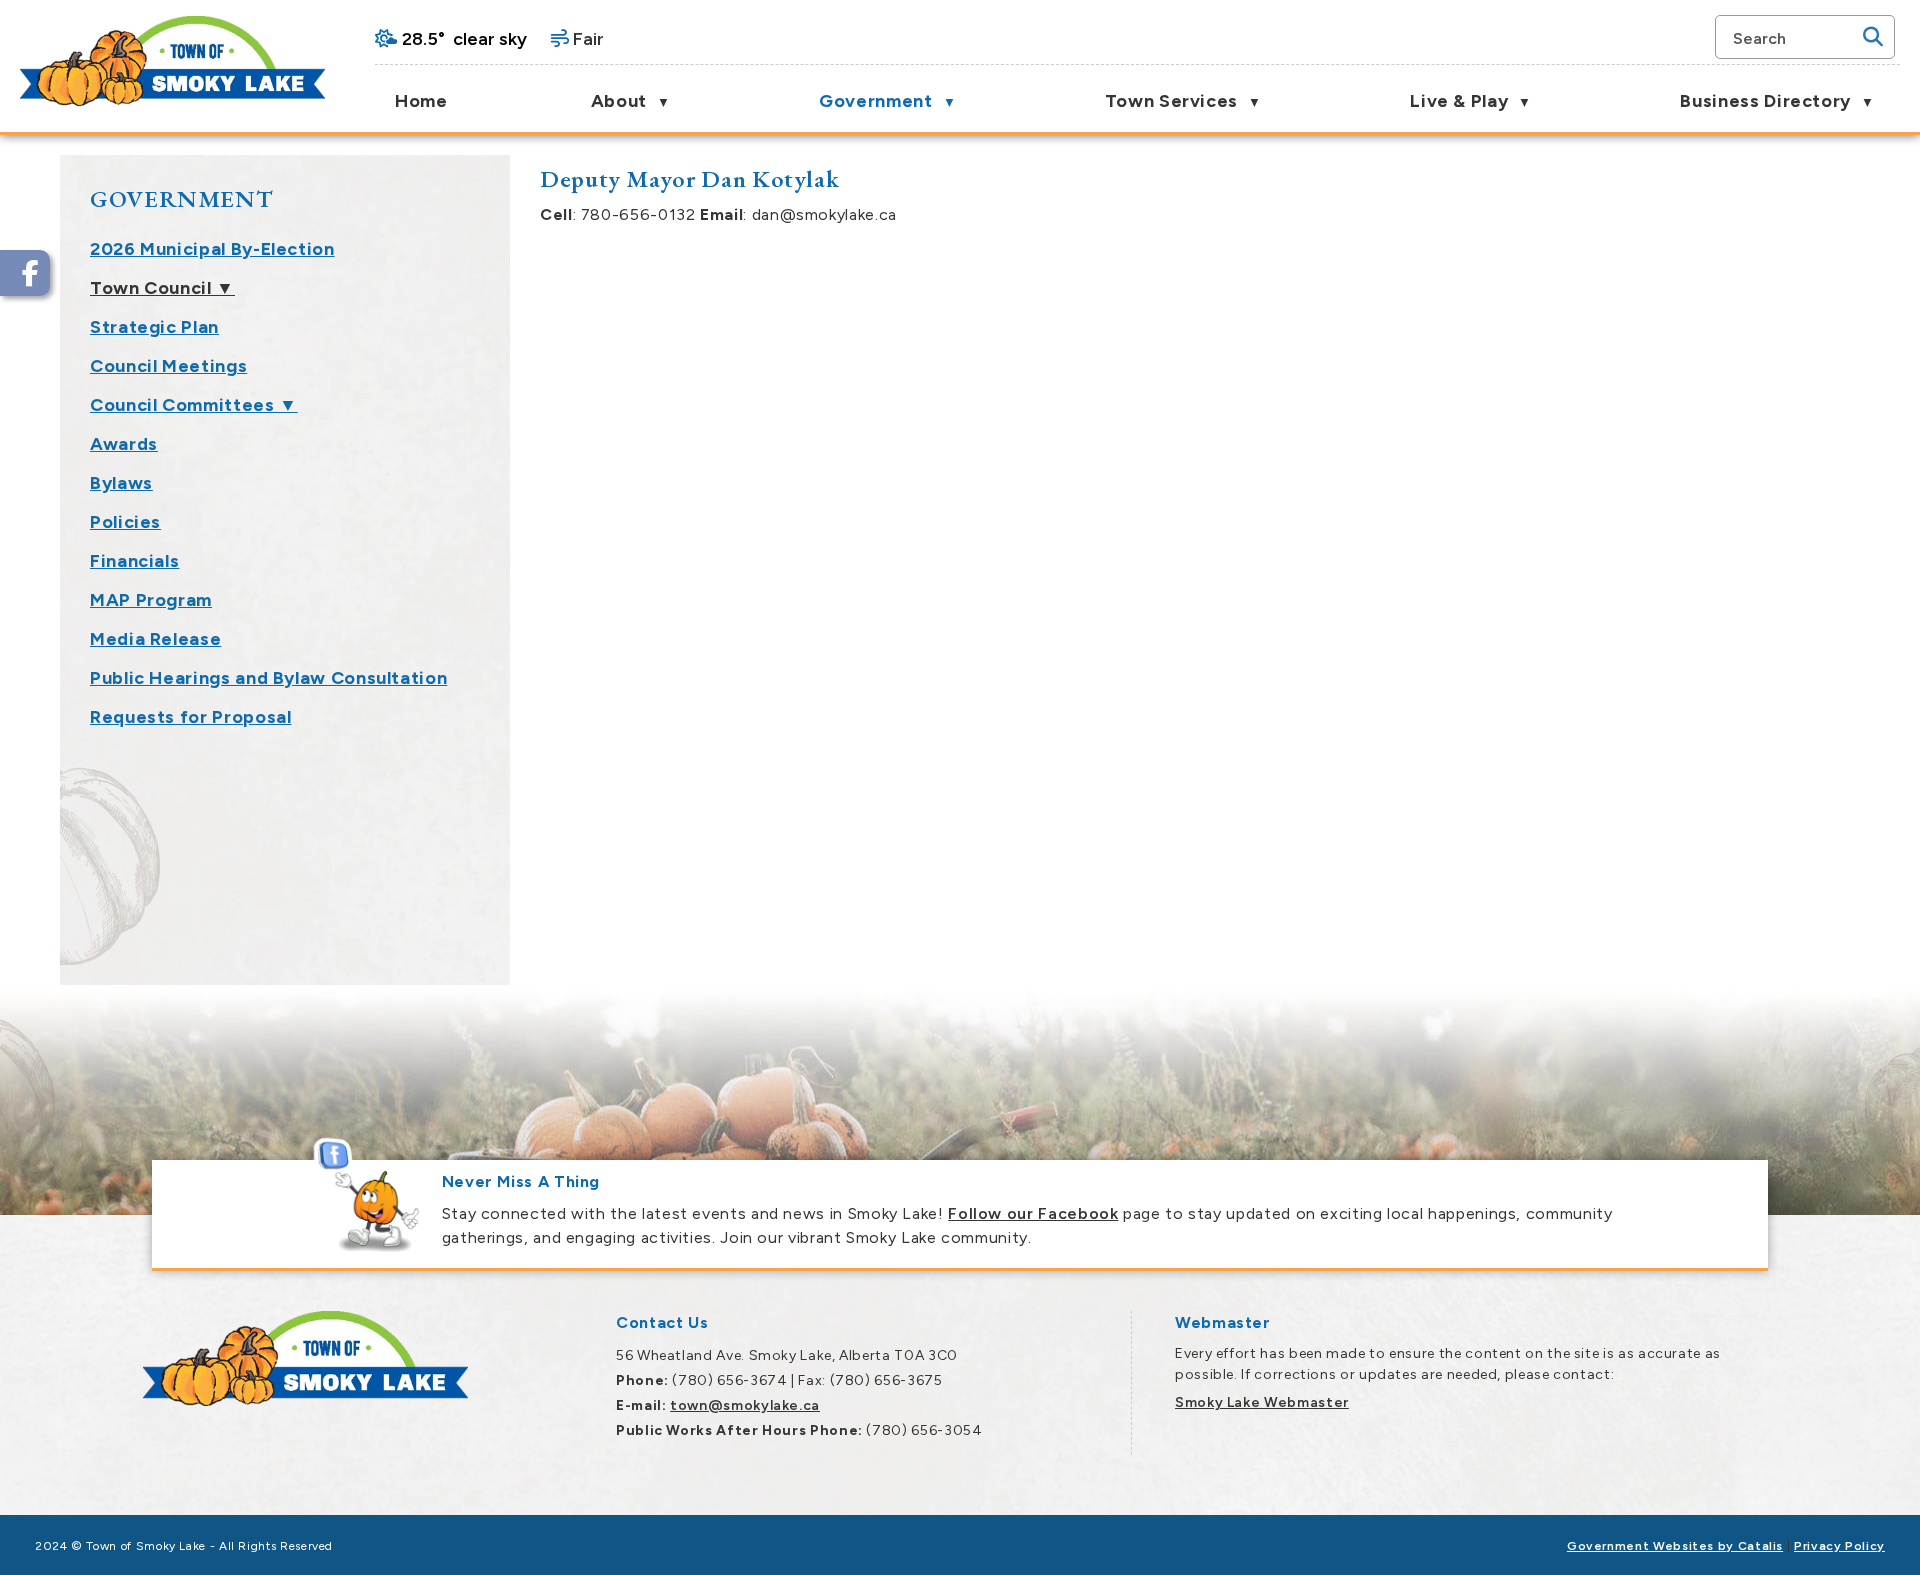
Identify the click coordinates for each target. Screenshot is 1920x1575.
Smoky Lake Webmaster (1262, 1402)
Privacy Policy (1839, 1546)
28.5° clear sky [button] (464, 39)
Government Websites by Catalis (1675, 1546)
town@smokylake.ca (745, 1405)
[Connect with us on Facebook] (25, 273)
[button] (1873, 37)
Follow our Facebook (1033, 1213)
